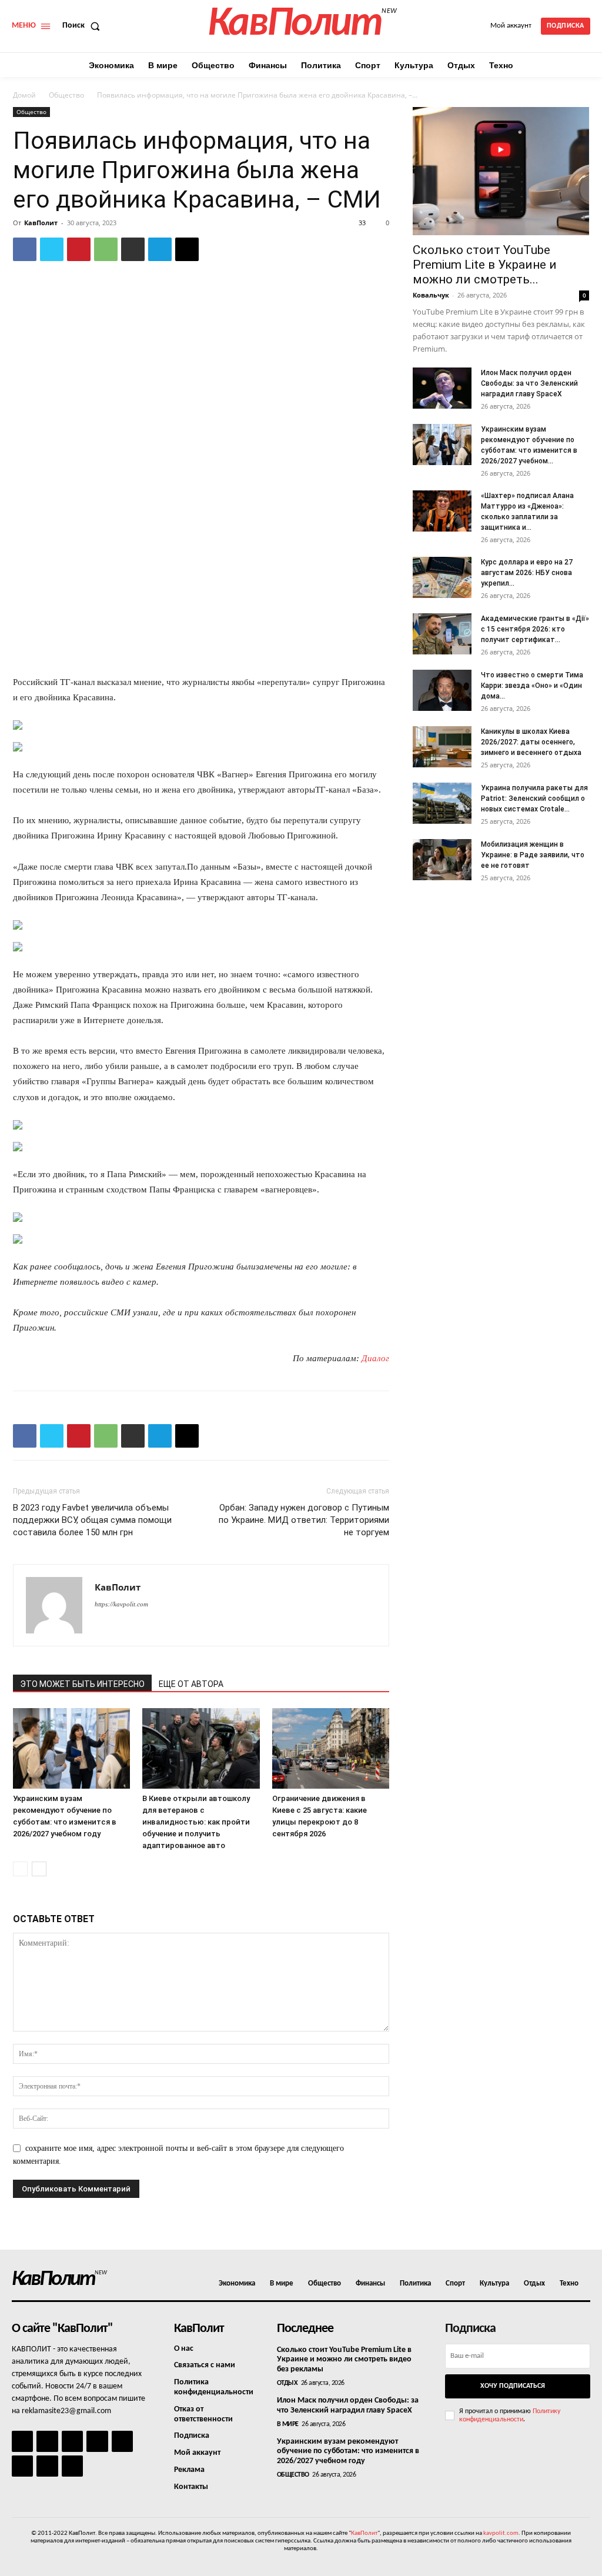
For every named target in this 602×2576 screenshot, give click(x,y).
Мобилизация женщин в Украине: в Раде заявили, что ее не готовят (533, 855)
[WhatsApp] (106, 249)
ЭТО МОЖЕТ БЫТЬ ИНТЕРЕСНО (82, 1684)
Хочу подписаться (513, 2386)
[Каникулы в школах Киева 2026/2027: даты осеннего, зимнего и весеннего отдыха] (442, 747)
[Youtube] (72, 2466)
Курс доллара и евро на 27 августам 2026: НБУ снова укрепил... (527, 573)
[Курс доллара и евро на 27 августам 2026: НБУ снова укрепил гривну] (442, 577)
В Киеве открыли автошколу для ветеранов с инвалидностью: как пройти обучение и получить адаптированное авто (196, 1822)
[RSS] (97, 2441)
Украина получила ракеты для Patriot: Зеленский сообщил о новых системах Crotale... (534, 798)
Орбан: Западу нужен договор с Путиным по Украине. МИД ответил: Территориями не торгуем (304, 1520)
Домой (24, 95)
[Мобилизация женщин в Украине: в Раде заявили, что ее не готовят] (442, 860)
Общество (66, 95)
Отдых (287, 2383)
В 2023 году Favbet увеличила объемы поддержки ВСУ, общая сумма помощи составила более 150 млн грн (92, 1520)
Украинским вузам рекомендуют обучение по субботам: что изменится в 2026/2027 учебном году (348, 2452)
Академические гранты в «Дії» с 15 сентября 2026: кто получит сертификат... (535, 629)
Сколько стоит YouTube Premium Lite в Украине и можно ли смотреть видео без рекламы (344, 2360)
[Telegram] (160, 249)
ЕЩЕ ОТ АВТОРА (191, 1684)
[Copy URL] (187, 249)
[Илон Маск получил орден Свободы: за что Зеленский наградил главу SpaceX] (442, 388)
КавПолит (41, 223)
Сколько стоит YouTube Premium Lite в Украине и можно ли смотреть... (485, 265)
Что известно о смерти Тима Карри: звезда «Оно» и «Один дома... (532, 686)
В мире (288, 2424)
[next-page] (39, 1869)
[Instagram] (47, 2441)
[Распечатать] (133, 249)
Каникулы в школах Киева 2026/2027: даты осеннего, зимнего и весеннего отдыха (531, 742)
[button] (83, 26)
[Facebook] (25, 249)
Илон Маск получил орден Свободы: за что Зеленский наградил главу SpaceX (529, 383)
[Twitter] (52, 249)
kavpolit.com (501, 2533)
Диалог (375, 1358)
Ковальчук (431, 295)
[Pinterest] (79, 249)
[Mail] (72, 2441)
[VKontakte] (47, 2466)
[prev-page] (20, 1869)
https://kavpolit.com (121, 1604)
